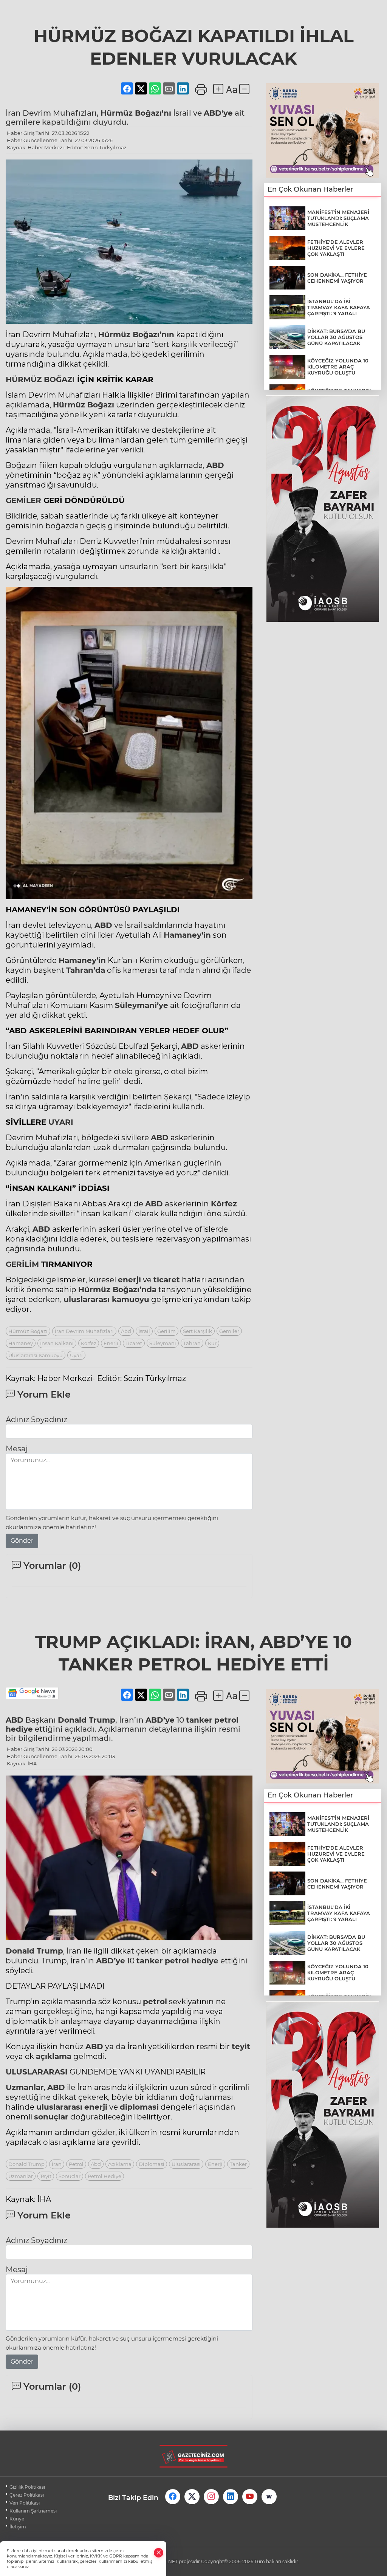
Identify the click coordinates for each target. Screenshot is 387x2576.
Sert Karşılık (197, 1331)
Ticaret (134, 1343)
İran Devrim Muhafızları (84, 1331)
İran (57, 2164)
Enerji (111, 1343)
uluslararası (87, 1299)
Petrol (76, 2164)
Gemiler (229, 1331)
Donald (21, 1951)
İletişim (18, 2527)
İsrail (144, 1331)
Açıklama (120, 2164)
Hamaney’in (187, 935)
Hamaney (21, 1343)
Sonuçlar (70, 2176)
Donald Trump (87, 1720)
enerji (129, 1280)
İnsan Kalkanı (57, 1343)
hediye (19, 1729)
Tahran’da (86, 970)
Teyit (46, 2176)
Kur (212, 1343)
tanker (199, 1720)
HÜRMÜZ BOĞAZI (40, 379)
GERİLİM (22, 1264)
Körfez (224, 1204)
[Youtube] (250, 2497)
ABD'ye (218, 113)
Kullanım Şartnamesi (33, 2511)
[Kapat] (159, 2553)
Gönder (22, 1541)
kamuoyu (106, 1299)
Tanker (238, 2164)
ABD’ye (160, 1720)
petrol (226, 1720)
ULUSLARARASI (37, 2072)
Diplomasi (152, 2164)
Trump (50, 1951)
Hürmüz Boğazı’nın (136, 334)
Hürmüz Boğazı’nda (117, 1290)
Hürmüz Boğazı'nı (136, 113)
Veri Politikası (25, 2503)
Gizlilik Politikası (27, 2487)
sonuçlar (51, 2117)
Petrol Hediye (104, 2176)
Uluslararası (186, 2164)
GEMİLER (23, 500)
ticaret (167, 1280)
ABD (215, 465)
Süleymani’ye (142, 1005)
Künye (17, 2519)
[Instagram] (211, 2497)
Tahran (192, 1343)
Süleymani (163, 1343)
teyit (241, 2047)
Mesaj (17, 1449)
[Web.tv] (269, 2497)
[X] (192, 2497)
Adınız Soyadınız (36, 1420)
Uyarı (76, 1355)
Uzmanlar (25, 2087)
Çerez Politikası (27, 2495)
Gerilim (166, 1331)
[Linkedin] (231, 2497)
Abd (126, 1331)
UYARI (61, 1122)
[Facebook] (173, 2497)
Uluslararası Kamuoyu (36, 1355)
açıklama (54, 2056)
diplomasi (139, 2107)
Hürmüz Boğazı (84, 405)
